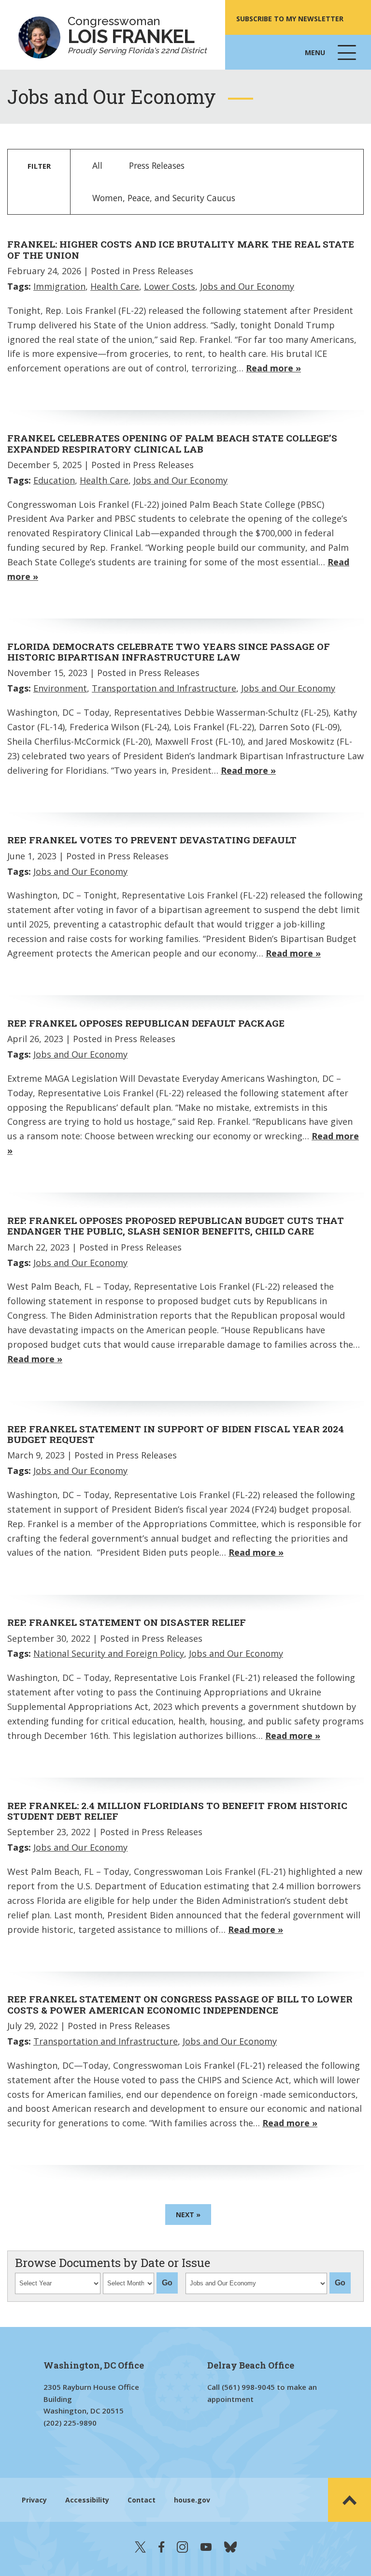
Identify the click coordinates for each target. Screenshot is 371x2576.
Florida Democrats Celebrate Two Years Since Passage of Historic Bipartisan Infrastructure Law (169, 652)
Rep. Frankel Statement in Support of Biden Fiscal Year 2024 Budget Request (176, 1434)
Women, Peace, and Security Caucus (164, 198)
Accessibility (87, 2500)
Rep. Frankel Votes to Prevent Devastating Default (152, 840)
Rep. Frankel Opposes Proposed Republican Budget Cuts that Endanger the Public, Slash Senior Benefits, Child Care (176, 1226)
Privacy (34, 2500)
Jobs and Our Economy (247, 286)
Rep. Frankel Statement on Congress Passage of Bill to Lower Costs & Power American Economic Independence (180, 2004)
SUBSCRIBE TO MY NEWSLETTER (290, 19)
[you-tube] (206, 2547)
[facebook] (161, 2547)
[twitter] (140, 2547)
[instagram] (182, 2547)
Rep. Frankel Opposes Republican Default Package (146, 1023)
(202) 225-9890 (70, 2423)
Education (54, 480)
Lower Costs (170, 286)
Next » (188, 2215)
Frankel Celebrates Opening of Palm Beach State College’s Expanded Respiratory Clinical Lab (172, 443)
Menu (331, 59)
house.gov (192, 2500)
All (97, 165)
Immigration (59, 286)
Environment (60, 688)
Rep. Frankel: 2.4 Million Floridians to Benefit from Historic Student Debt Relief (177, 1811)
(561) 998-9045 (248, 2387)
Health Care (115, 286)
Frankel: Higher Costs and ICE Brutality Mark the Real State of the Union (181, 249)
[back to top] (350, 2500)
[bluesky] (230, 2547)
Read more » (273, 368)
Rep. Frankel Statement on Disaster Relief (127, 1622)
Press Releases (157, 165)
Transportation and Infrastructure (164, 688)
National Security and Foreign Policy (109, 1653)
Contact (142, 2500)
